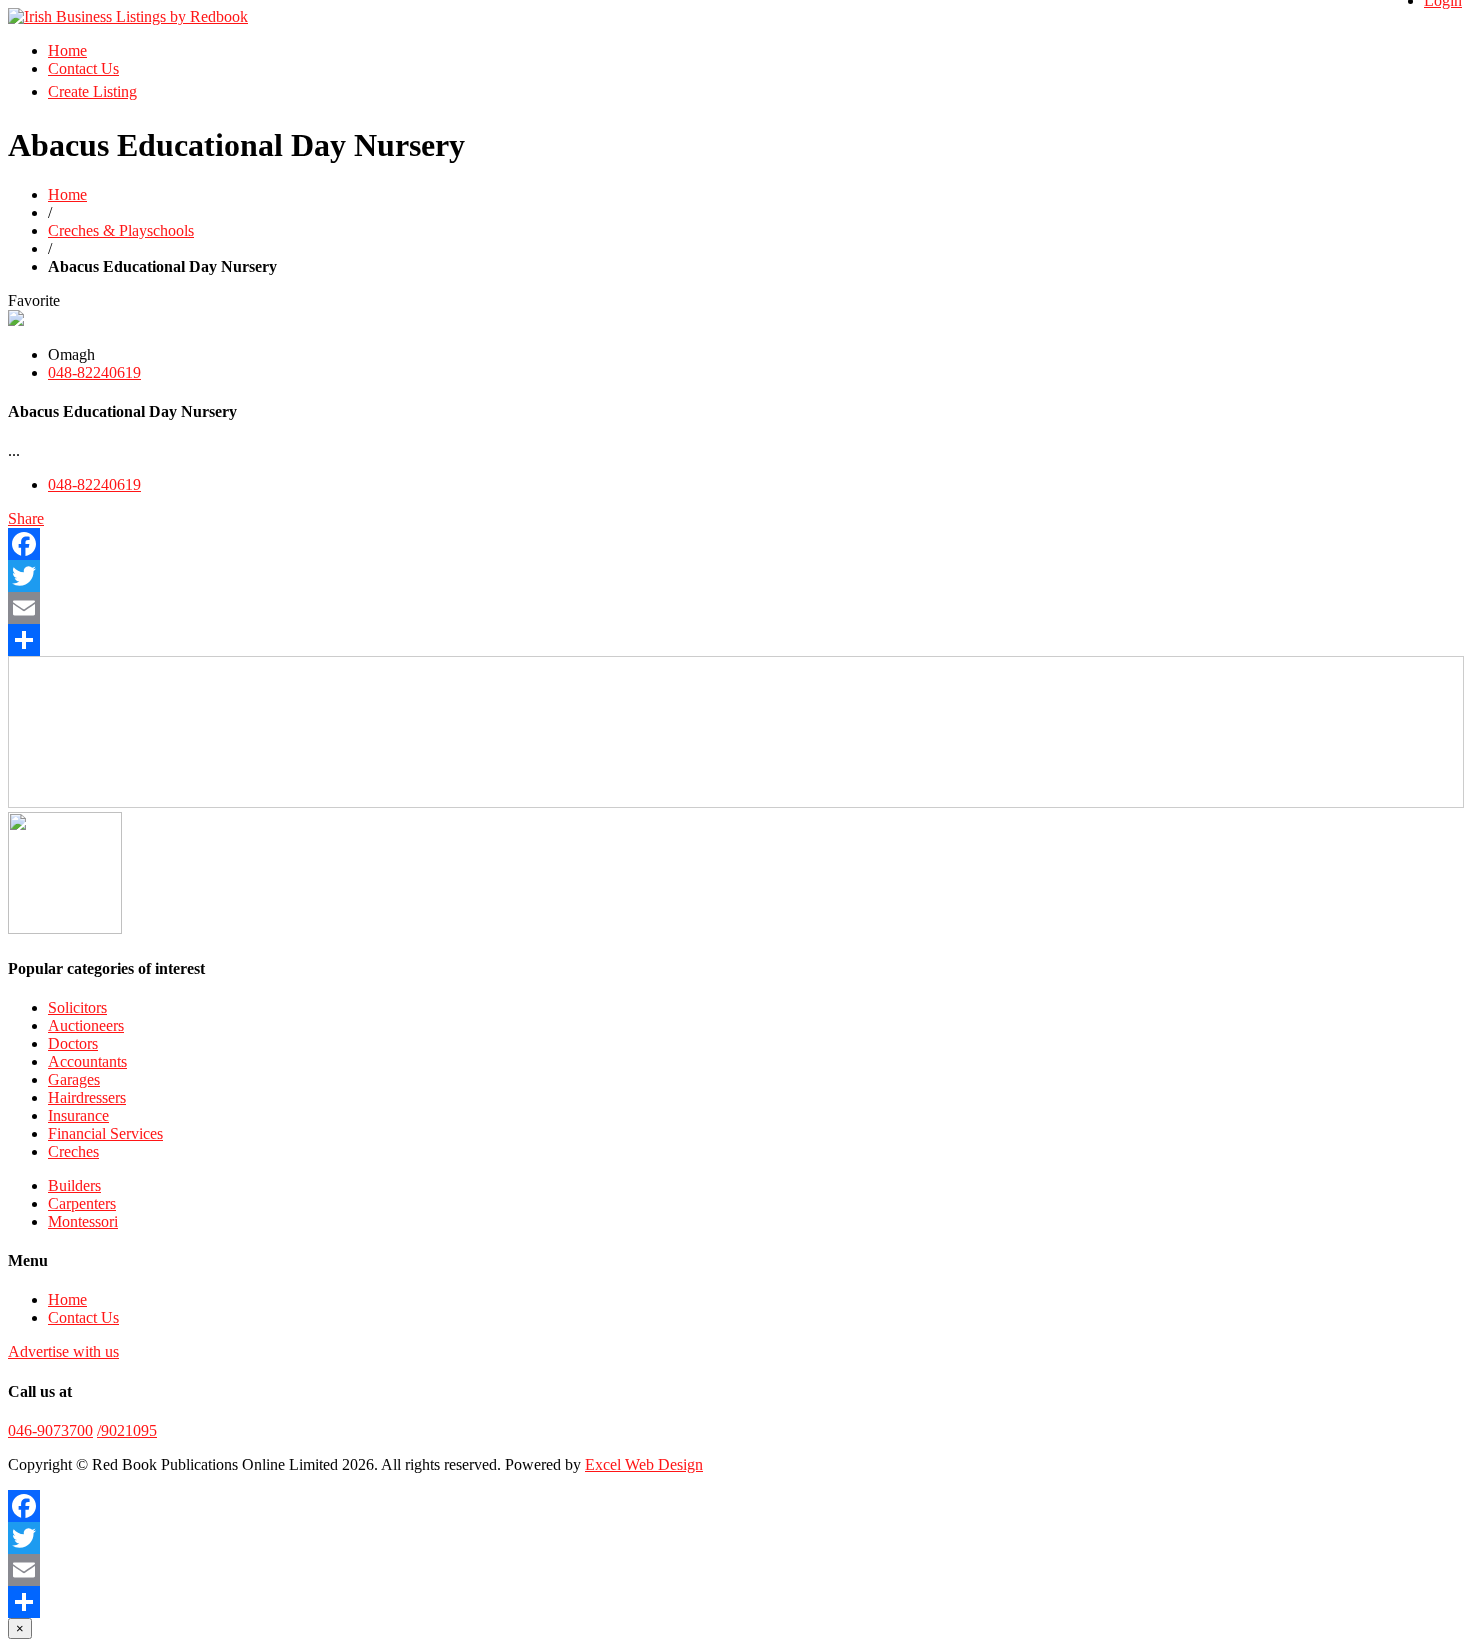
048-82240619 (94, 372)
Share (26, 518)
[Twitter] (735, 576)
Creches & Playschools (121, 230)
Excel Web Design (644, 1464)
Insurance (78, 1115)
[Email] (735, 608)
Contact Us (83, 68)
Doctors (73, 1043)
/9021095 (127, 1430)
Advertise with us (63, 1351)
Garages (74, 1079)
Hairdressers (87, 1097)
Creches (73, 1151)
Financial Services (105, 1133)
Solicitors (77, 1007)
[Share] (735, 640)
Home (67, 50)
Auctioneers (86, 1025)
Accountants (87, 1061)
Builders (74, 1185)
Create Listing (92, 91)
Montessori (83, 1221)
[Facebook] (735, 544)
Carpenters (82, 1203)
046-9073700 (50, 1430)
